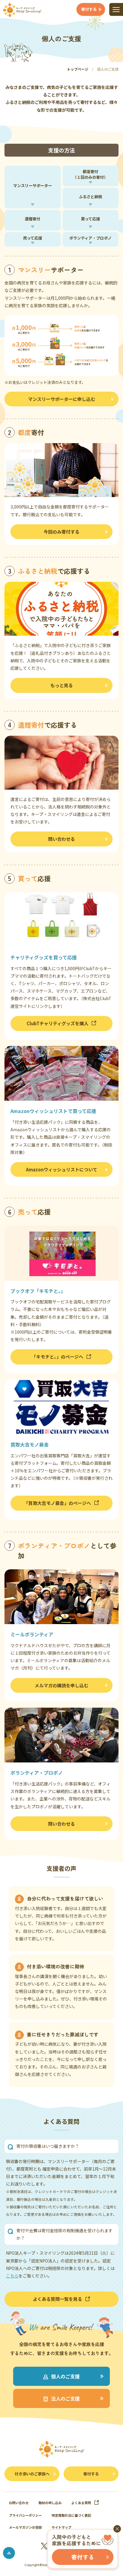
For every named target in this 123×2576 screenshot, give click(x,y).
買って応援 (90, 219)
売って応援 (33, 238)
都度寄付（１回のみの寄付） (90, 174)
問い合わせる (61, 839)
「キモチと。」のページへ (57, 1357)
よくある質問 (81, 2503)
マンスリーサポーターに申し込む (62, 399)
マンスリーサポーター (33, 185)
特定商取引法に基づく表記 (71, 2515)
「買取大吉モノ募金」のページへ (57, 1503)
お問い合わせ (19, 2503)
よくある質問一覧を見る (57, 2299)
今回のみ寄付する (61, 532)
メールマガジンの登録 (25, 2527)
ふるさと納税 (90, 197)
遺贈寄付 (33, 219)
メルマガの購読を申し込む (61, 1685)
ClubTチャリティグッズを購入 (57, 1023)
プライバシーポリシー (25, 2515)
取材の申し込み (50, 2503)
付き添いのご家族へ (32, 2474)
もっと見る (62, 685)
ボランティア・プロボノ (90, 238)
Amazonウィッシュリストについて (62, 1169)
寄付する (91, 2474)
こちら (12, 2276)
